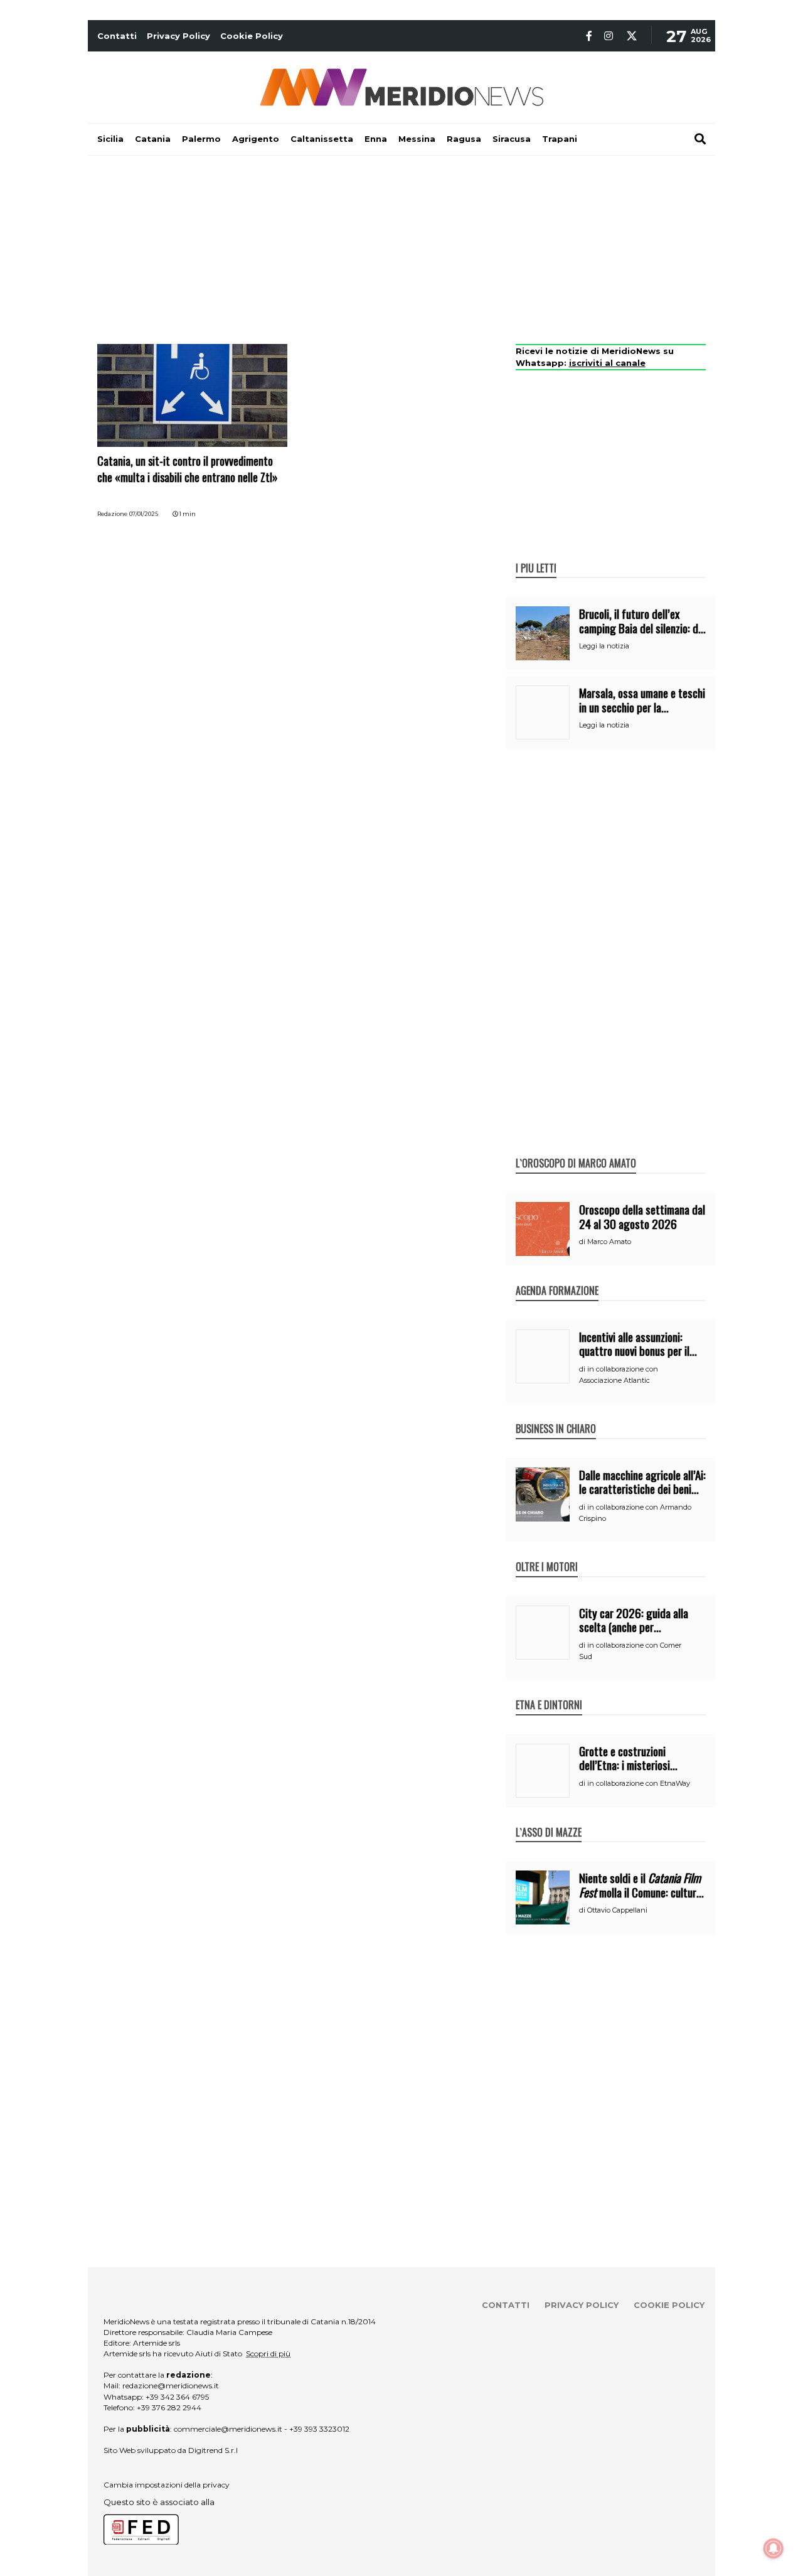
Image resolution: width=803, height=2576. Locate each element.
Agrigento (256, 139)
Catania (153, 139)
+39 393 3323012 (319, 2429)
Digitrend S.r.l (213, 2450)
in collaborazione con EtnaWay (639, 1783)
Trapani (560, 139)
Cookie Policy (252, 36)
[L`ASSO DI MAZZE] (549, 1819)
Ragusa (464, 139)
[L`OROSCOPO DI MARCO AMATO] (576, 1150)
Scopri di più (268, 2353)
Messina (417, 139)
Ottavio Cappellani (617, 1910)
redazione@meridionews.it (171, 2385)
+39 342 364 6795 (177, 2397)
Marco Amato (609, 1242)
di (583, 1242)
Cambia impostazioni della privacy (167, 2485)
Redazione (112, 514)
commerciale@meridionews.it (228, 2429)
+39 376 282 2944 (169, 2407)
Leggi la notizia (604, 646)
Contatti (117, 36)
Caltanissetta (322, 139)
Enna (376, 139)
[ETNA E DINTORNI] (549, 1692)
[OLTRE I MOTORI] (547, 1554)
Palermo (201, 139)
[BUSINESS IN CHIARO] (556, 1415)
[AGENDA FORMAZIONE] (557, 1277)
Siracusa (512, 139)
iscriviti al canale (607, 363)
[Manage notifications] (774, 2548)
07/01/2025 (144, 514)
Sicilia (110, 139)
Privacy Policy (178, 36)
